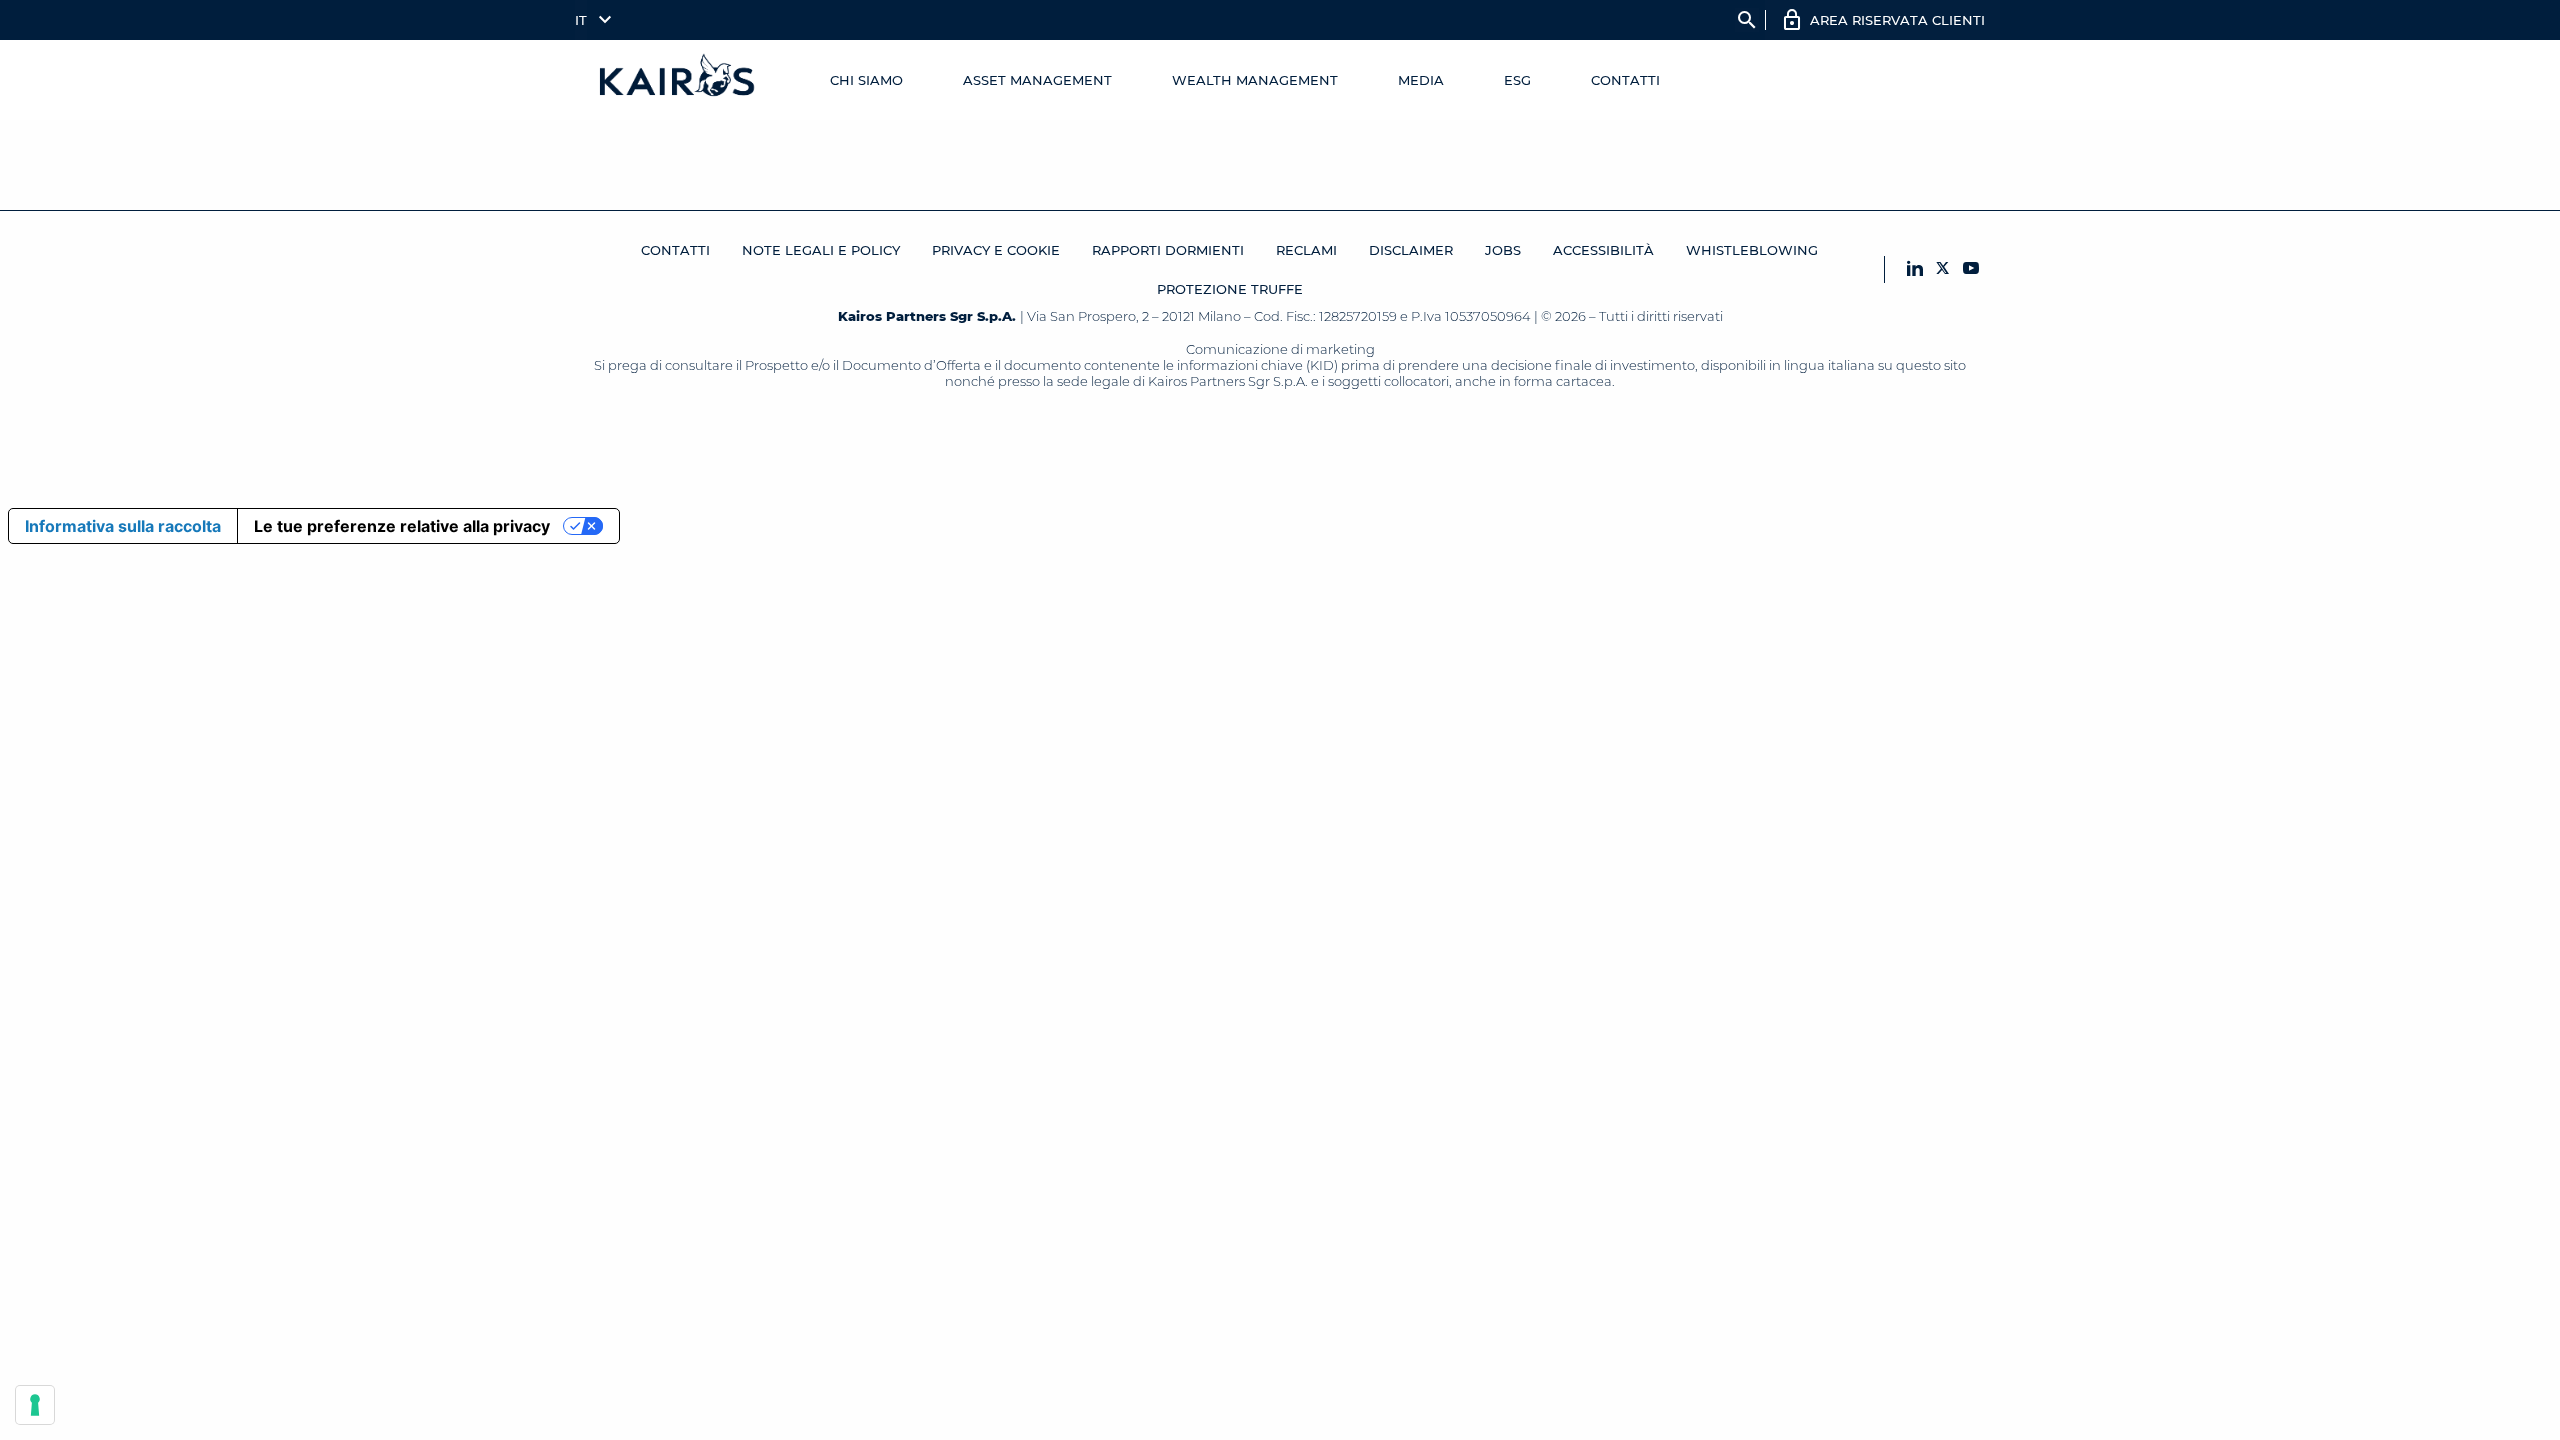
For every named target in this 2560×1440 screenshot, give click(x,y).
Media (1421, 80)
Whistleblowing (1752, 250)
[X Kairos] (1943, 269)
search (1747, 20)
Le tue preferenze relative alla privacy (402, 526)
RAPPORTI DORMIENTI (1168, 250)
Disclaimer (1411, 250)
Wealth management (1255, 80)
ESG (1517, 80)
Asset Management (1037, 80)
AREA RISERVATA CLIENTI (1897, 20)
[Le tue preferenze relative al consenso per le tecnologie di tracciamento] (35, 1405)
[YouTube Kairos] (1971, 269)
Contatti (1625, 80)
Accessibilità (1603, 250)
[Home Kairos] (678, 80)
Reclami (1306, 250)
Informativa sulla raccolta (123, 526)
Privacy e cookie (996, 250)
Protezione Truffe (1230, 289)
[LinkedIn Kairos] (1915, 269)
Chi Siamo (866, 80)
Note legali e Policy (821, 250)
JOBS (1503, 250)
